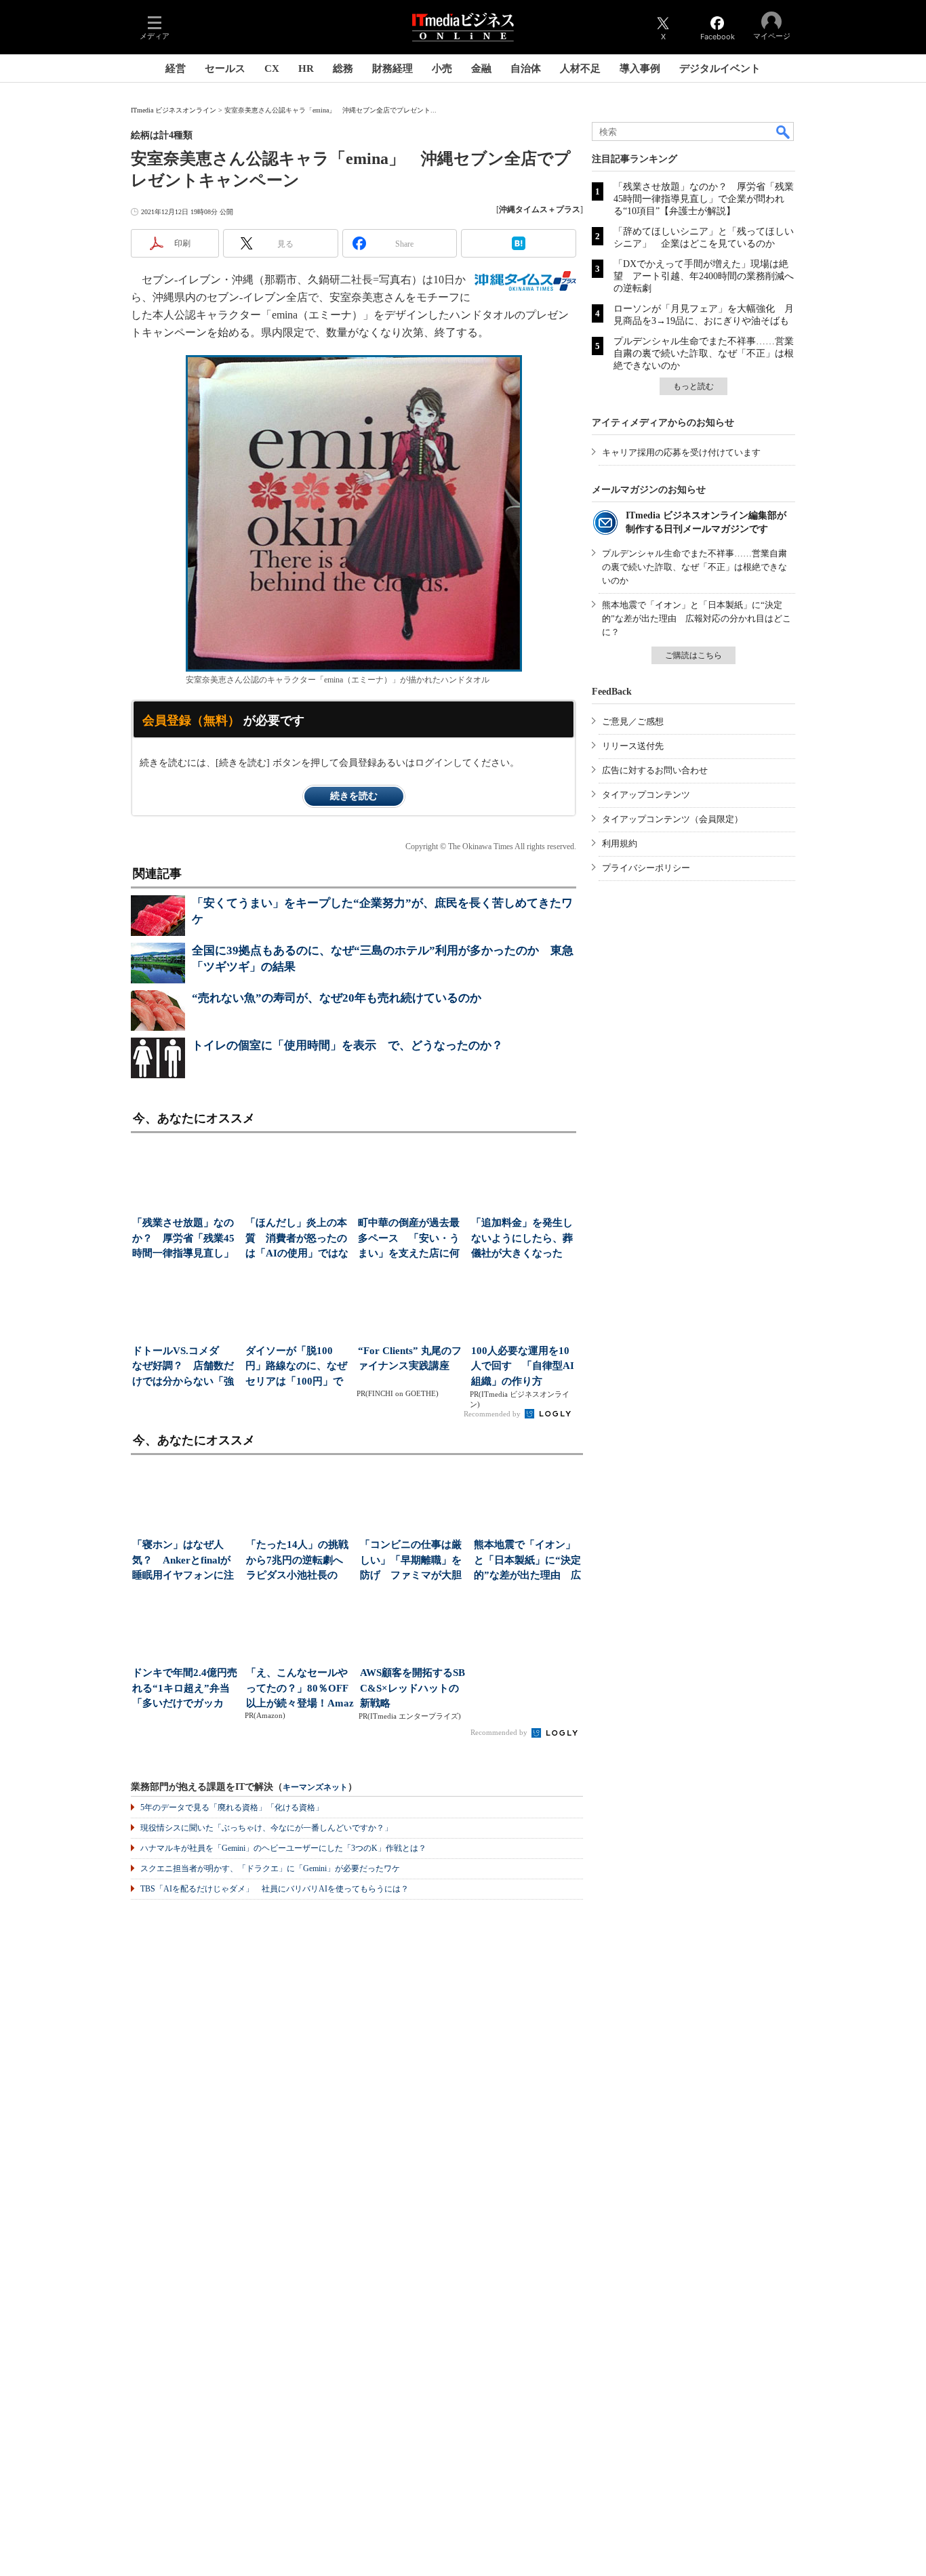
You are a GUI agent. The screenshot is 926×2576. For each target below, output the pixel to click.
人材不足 (580, 68)
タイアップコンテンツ (646, 795)
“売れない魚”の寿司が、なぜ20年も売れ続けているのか (337, 998)
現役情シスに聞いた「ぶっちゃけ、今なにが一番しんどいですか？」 (266, 1828)
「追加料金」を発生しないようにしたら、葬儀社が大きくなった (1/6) (522, 1239)
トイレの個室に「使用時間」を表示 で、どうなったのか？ (347, 1045)
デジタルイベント (720, 68)
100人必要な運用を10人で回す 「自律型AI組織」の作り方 (523, 1366)
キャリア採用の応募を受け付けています (681, 452)
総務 (343, 68)
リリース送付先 (633, 746)
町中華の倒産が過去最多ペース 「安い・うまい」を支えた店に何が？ (409, 1239)
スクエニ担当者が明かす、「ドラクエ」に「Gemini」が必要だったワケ (270, 1868)
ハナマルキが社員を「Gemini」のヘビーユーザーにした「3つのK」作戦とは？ (283, 1848)
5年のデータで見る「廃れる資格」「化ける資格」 (232, 1807)
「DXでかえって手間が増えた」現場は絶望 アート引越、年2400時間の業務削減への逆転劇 (704, 276)
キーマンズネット (315, 1787)
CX (272, 68)
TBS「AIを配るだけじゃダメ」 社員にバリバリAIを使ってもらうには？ (275, 1889)
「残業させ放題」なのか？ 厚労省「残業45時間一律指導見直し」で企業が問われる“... (183, 1239)
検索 (784, 131)
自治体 (526, 68)
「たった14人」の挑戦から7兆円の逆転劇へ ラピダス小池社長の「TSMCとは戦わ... (300, 1561)
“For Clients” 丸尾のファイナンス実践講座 (410, 1358)
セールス (225, 68)
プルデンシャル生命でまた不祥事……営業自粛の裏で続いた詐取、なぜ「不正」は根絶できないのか (704, 353)
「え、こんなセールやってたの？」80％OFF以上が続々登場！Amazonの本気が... (300, 1689)
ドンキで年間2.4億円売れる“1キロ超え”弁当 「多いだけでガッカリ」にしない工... (186, 1689)
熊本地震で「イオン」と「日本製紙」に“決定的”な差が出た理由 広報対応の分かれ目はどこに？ (697, 618)
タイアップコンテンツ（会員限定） (672, 819)
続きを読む (354, 796)
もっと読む (693, 386)
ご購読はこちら (693, 655)
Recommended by (493, 1414)
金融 (481, 68)
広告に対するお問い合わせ (655, 770)
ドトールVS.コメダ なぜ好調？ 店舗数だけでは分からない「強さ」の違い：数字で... (183, 1367)
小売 (442, 68)
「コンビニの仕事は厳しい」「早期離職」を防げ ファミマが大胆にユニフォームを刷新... (411, 1561)
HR (306, 68)
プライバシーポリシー (646, 868)
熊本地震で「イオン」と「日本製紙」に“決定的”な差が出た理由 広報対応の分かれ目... (527, 1561)
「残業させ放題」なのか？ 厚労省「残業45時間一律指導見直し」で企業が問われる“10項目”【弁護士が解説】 (704, 199)
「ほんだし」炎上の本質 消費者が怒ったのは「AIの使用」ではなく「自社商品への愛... (297, 1239)
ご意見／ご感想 (633, 721)
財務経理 (392, 68)
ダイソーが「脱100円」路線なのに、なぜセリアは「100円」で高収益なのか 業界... (296, 1367)
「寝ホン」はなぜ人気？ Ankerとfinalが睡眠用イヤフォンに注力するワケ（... (183, 1561)
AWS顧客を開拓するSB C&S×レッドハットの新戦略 (412, 1688)
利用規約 (620, 843)
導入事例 (640, 68)
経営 (176, 68)
